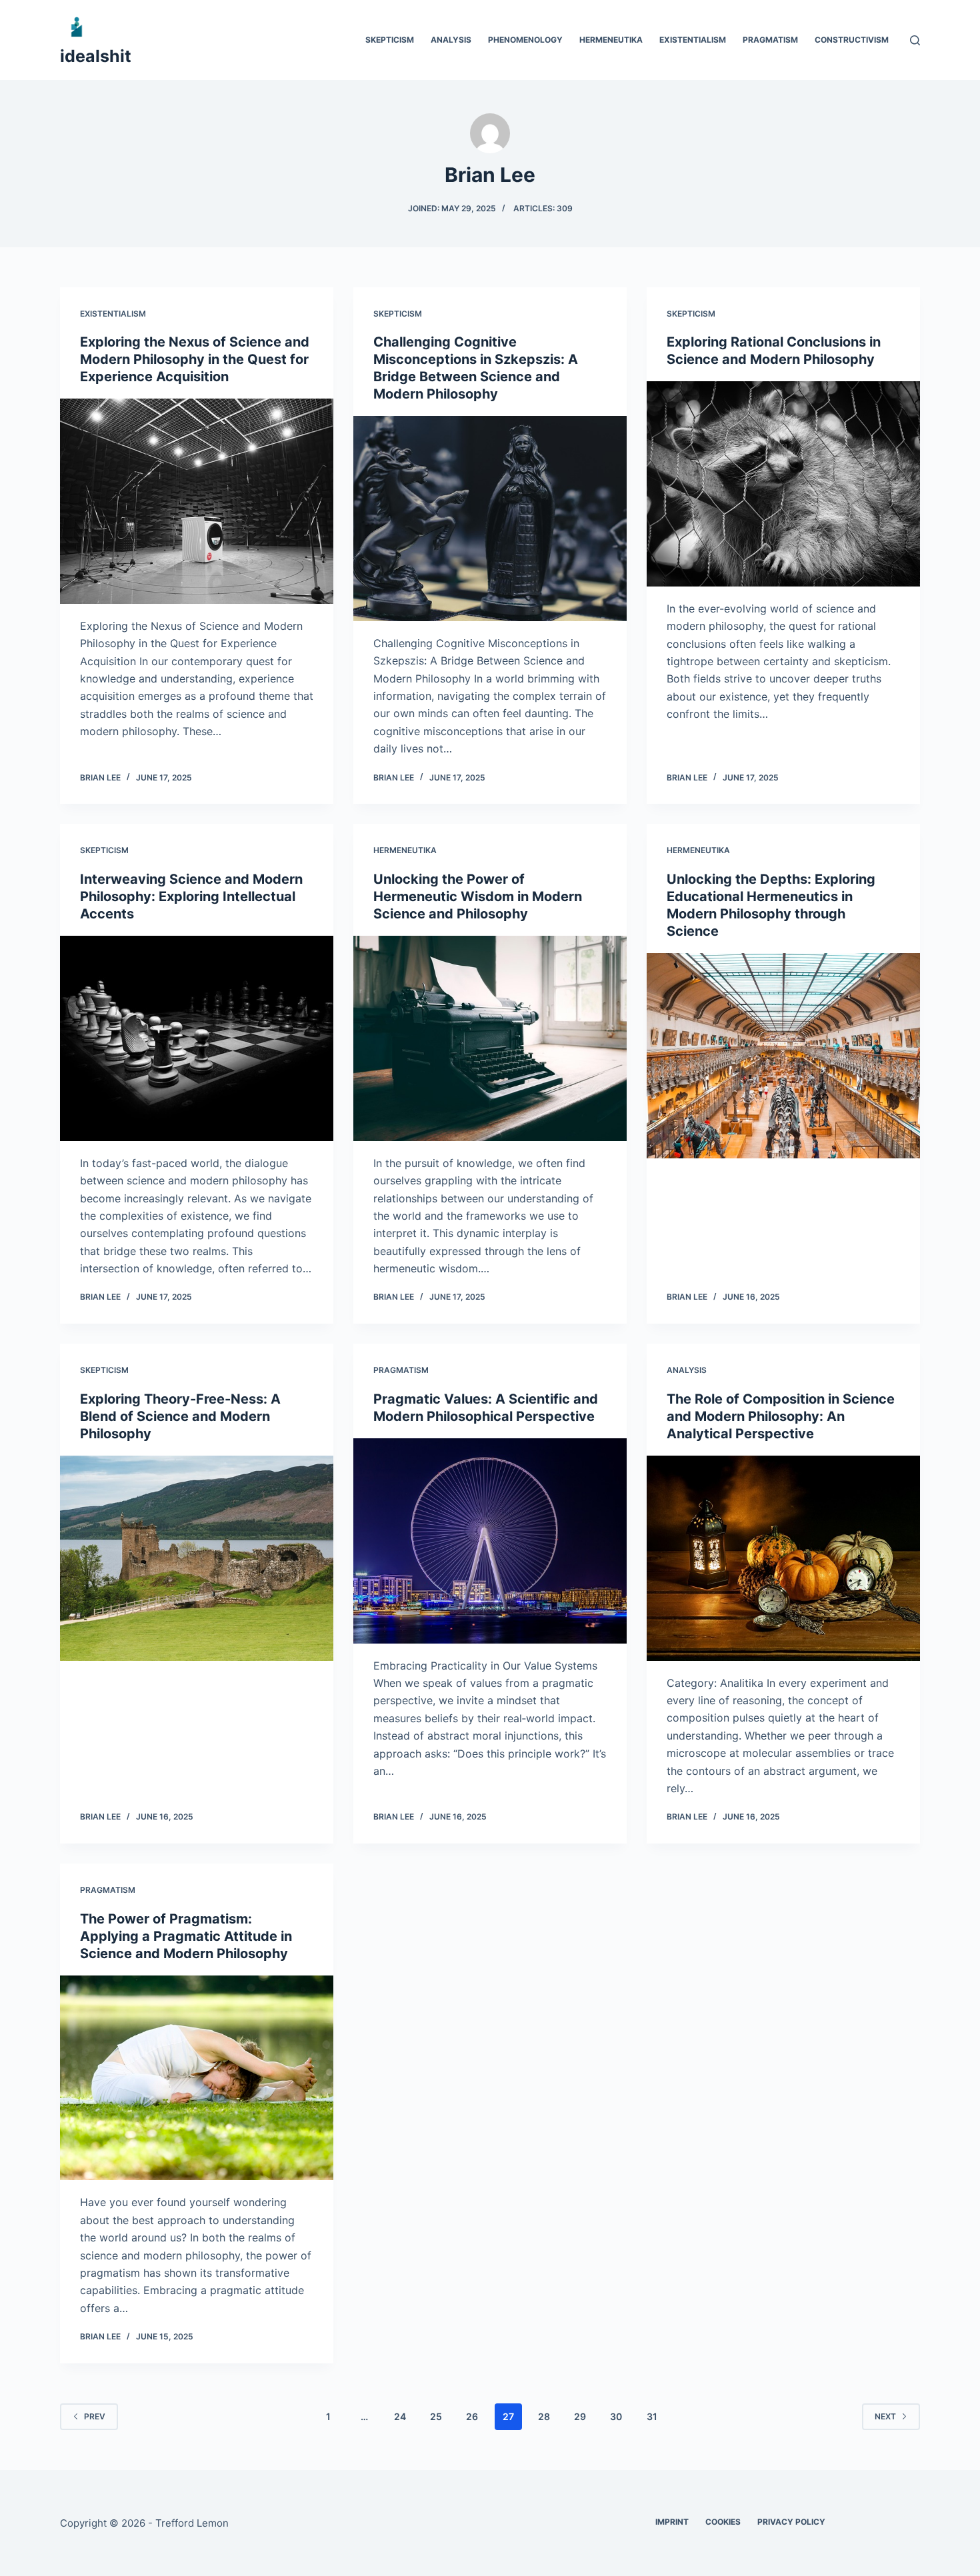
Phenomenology (525, 40)
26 (472, 2416)
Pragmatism (770, 40)
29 (580, 2416)
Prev (95, 2416)
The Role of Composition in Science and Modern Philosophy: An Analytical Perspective (781, 1416)
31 (652, 2416)
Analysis (451, 40)
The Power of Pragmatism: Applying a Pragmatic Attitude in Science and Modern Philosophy (186, 1936)
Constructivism (852, 40)
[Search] (915, 40)
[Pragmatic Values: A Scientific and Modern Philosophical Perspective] (490, 1541)
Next (885, 2416)
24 (400, 2416)
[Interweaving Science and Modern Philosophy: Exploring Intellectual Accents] (197, 1038)
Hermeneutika (611, 40)
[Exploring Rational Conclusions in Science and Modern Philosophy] (783, 484)
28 (544, 2416)
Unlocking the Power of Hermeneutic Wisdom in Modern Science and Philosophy (478, 896)
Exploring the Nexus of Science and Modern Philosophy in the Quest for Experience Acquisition (195, 359)
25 (436, 2416)
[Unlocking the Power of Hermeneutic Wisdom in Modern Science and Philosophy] (490, 1038)
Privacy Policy (791, 2522)
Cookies (723, 2522)
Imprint (672, 2522)
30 (616, 2416)
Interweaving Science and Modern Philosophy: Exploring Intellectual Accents (191, 896)
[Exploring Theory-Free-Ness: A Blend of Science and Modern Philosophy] (197, 1558)
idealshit (96, 56)
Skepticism (390, 40)
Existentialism (693, 40)
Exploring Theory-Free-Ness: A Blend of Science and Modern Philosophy (180, 1416)
